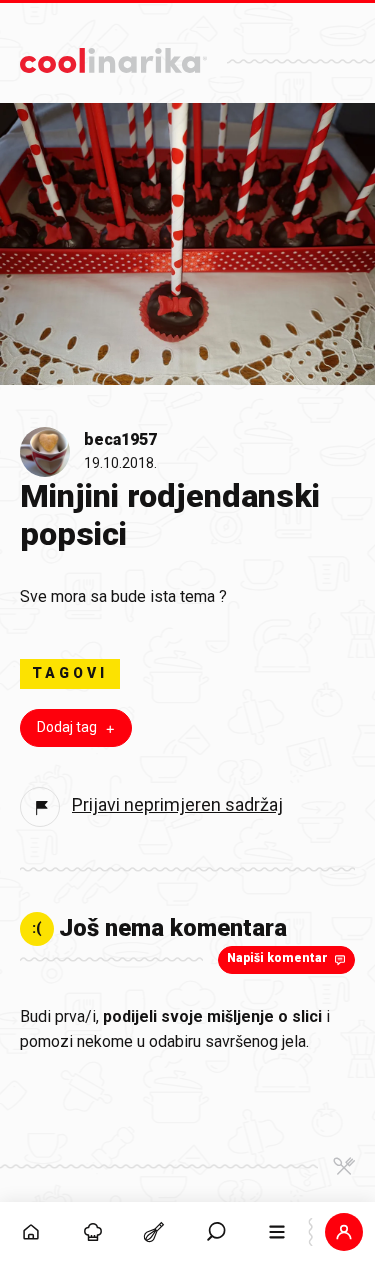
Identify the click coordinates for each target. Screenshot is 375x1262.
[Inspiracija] (93, 1232)
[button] (216, 1232)
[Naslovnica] (31, 1232)
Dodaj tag (67, 727)
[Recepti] (154, 1232)
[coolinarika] (113, 55)
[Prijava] (344, 1232)
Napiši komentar (277, 958)
